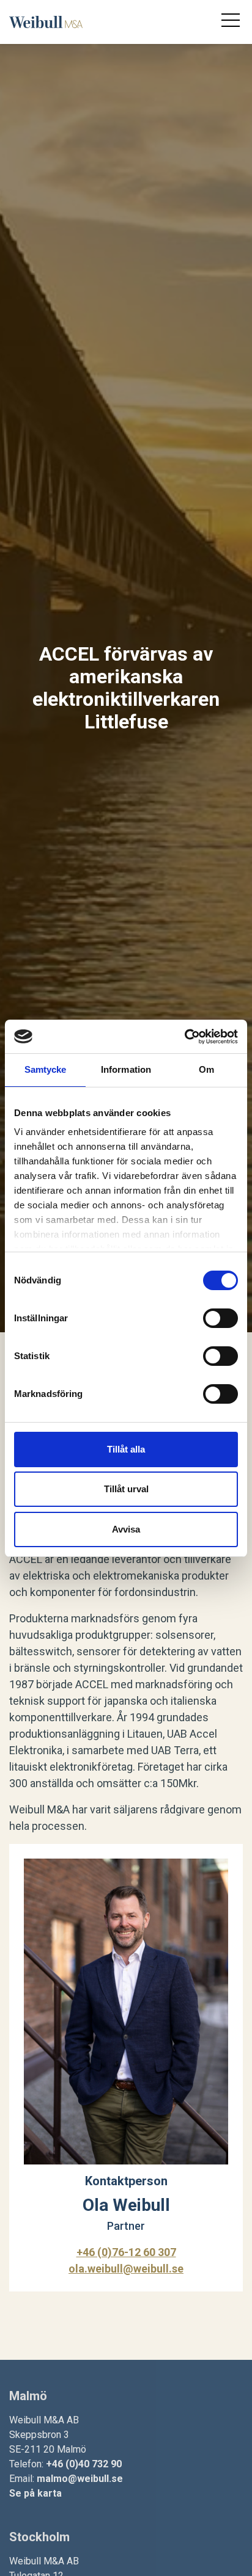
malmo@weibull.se (80, 2479)
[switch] (220, 1318)
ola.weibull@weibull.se (126, 2269)
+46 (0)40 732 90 (84, 2464)
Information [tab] (126, 1069)
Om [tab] (206, 1069)
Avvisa (126, 1529)
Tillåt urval (126, 1489)
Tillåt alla (126, 1449)
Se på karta (35, 2493)
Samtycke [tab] (46, 1069)
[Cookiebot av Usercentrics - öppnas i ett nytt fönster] (184, 1037)
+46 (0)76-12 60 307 (126, 2252)
